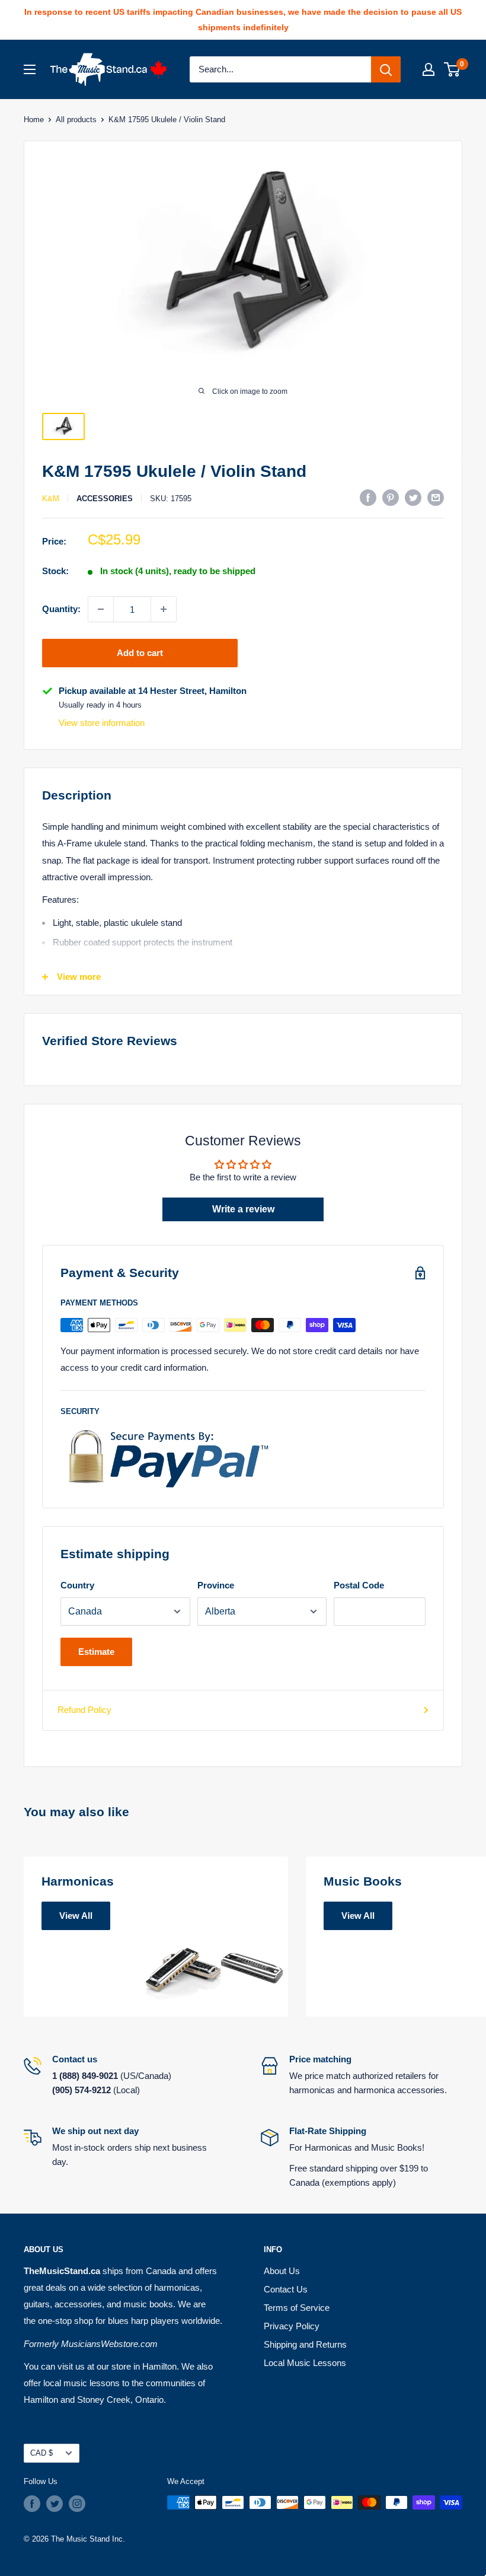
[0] (453, 69)
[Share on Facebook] (368, 497)
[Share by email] (436, 497)
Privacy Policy (292, 2326)
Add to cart (140, 653)
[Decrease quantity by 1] (101, 609)
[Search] (386, 69)
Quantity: (61, 609)
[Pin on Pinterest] (391, 497)
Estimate (96, 1652)
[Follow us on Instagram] (77, 2504)
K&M (51, 499)
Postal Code (359, 1585)
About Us (282, 2271)
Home (34, 120)
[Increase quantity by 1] (164, 609)
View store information (102, 723)
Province (216, 1585)
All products (76, 120)
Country (77, 1585)
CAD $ (41, 2453)
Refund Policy (84, 1710)
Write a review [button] (243, 1209)
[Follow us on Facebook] (32, 2504)
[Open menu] (30, 69)
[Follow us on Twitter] (55, 2504)
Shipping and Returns (305, 2344)
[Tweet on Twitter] (413, 497)
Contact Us (286, 2289)
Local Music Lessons (305, 2363)
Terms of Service (297, 2308)
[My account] (429, 69)
